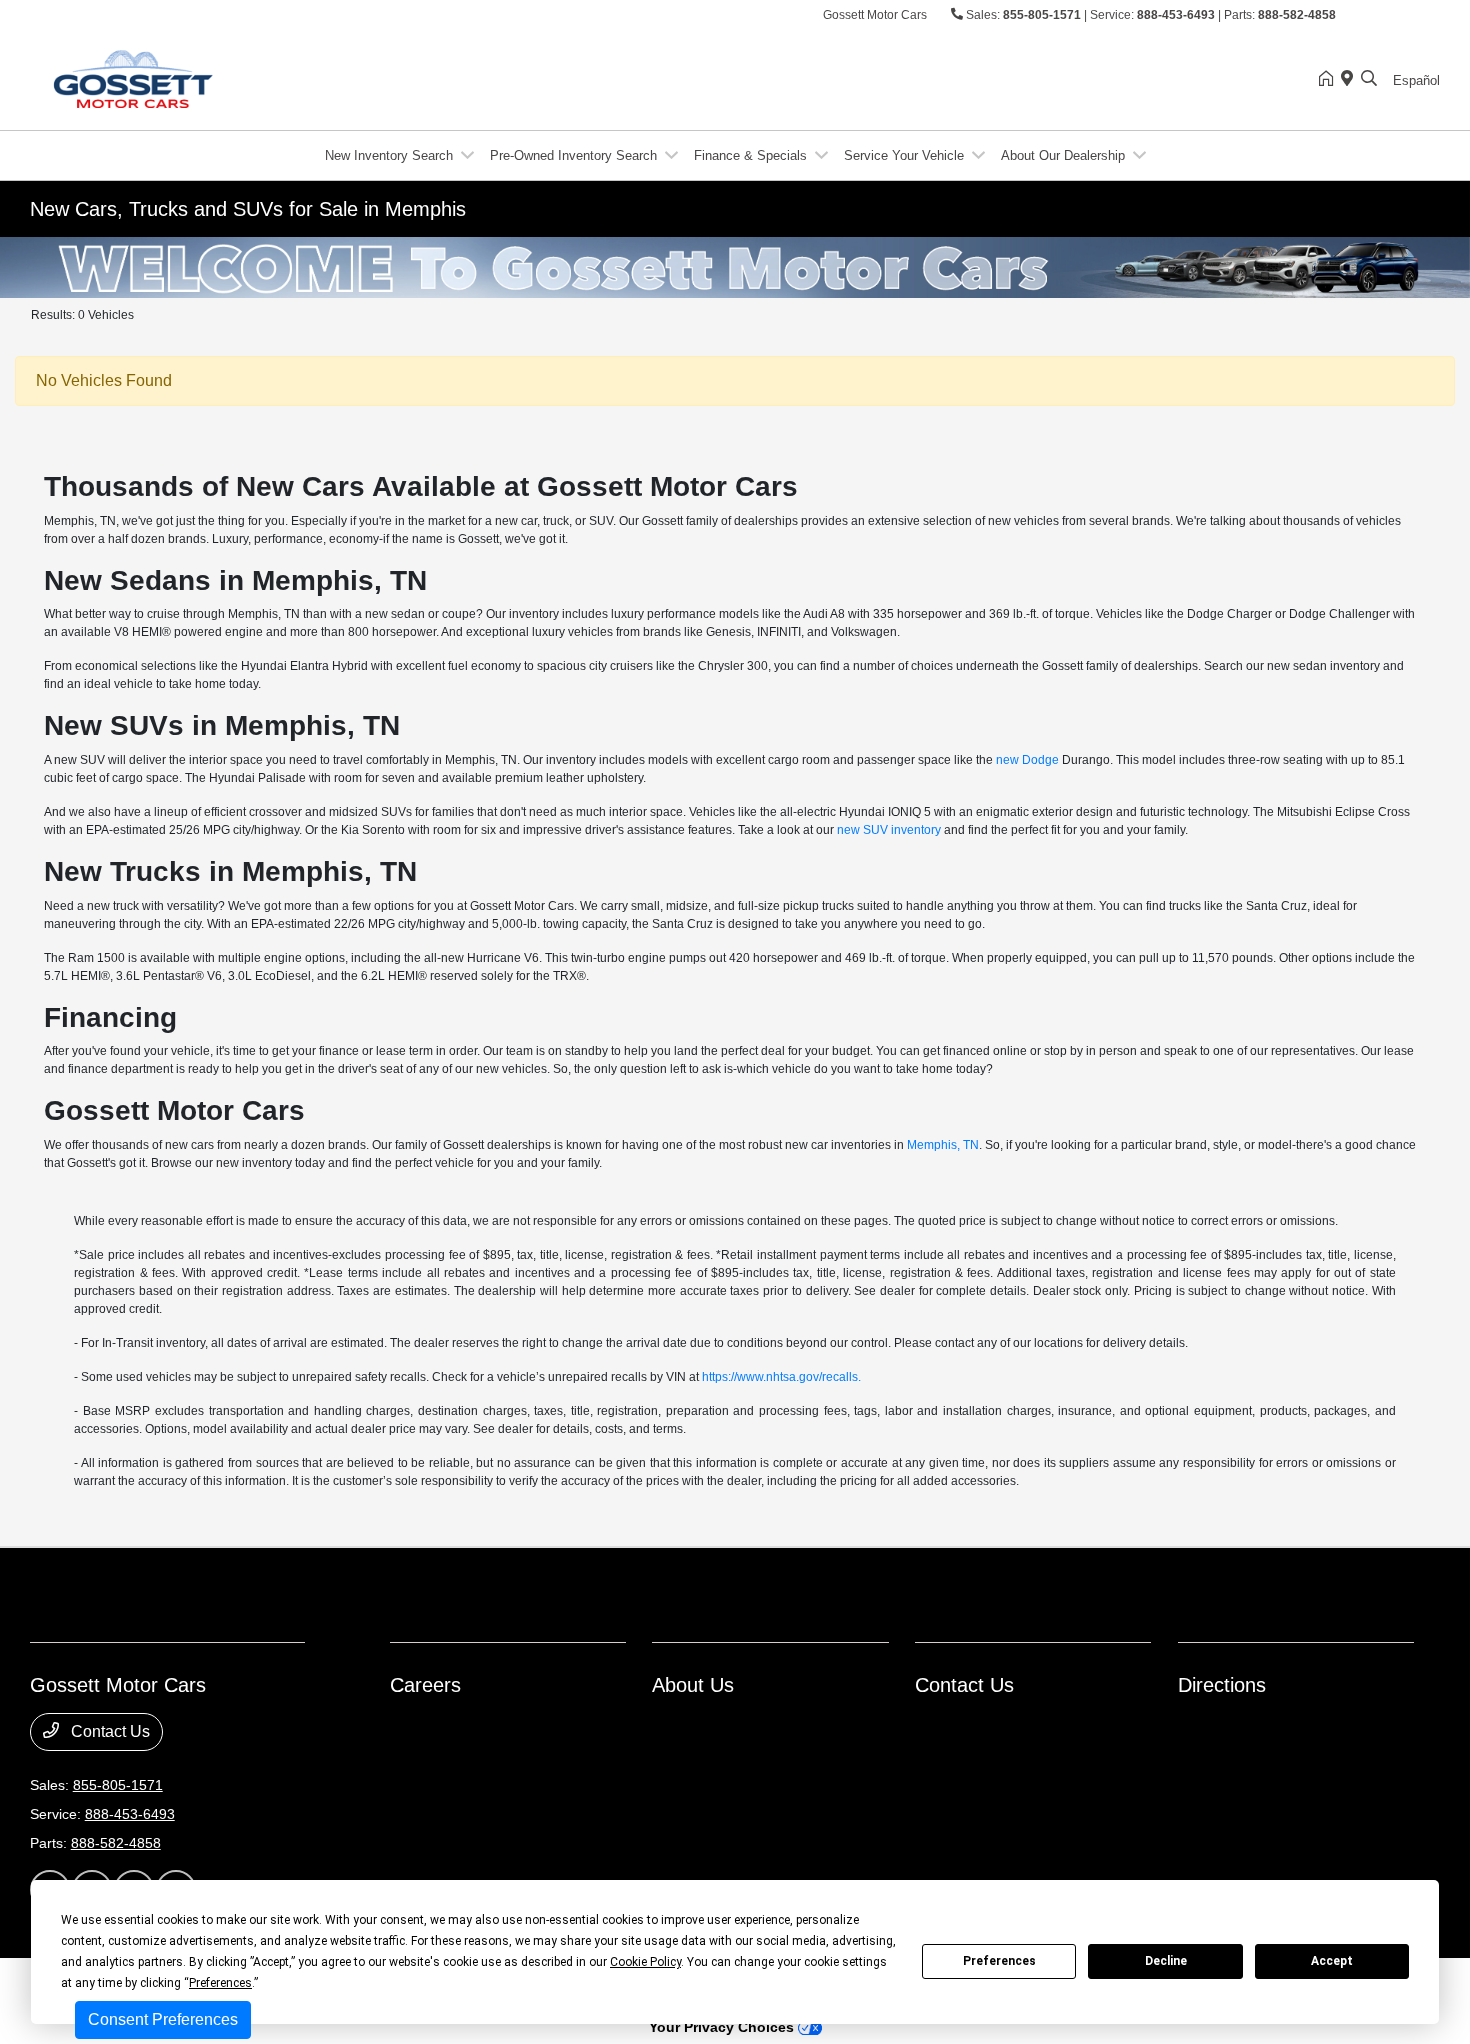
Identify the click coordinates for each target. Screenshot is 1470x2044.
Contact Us (108, 1731)
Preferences (999, 1961)
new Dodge (1027, 760)
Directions (1222, 1685)
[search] (1369, 80)
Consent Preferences (163, 2019)
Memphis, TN (943, 1145)
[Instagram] (1389, 16)
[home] (1330, 80)
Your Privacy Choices (723, 2027)
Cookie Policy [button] (645, 1962)
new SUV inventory (889, 830)
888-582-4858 (1297, 15)
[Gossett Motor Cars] (202, 78)
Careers (425, 1685)
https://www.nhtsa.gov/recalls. (781, 1377)
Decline (1166, 1961)
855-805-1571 (1042, 15)
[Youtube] (1429, 16)
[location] (1351, 80)
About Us (693, 1685)
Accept (1332, 1961)
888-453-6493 (1176, 15)
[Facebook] (1369, 16)
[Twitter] (1409, 16)
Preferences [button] (220, 1983)
